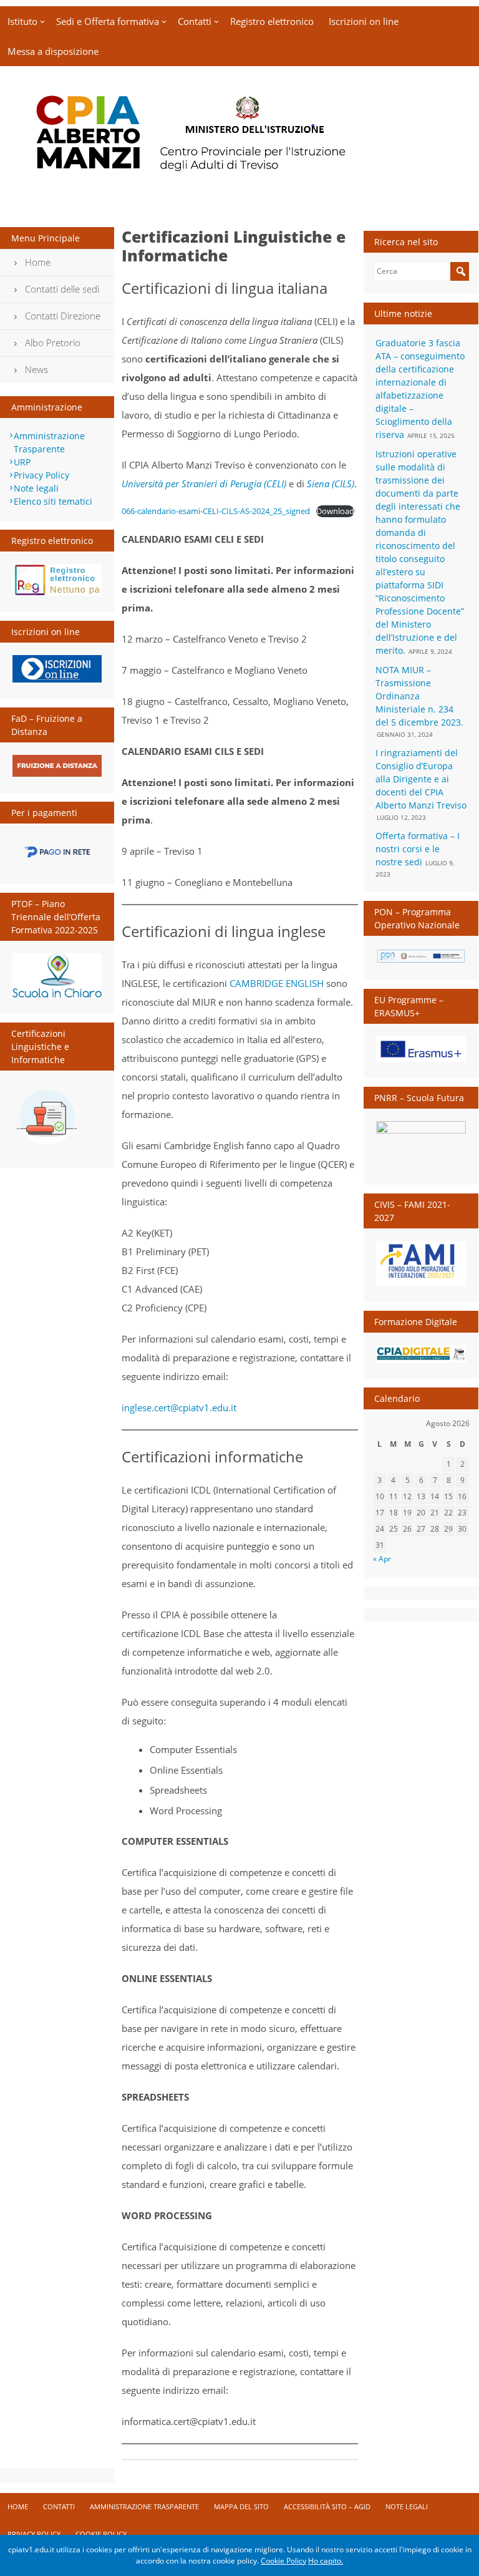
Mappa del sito (241, 2506)
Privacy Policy (41, 475)
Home (38, 262)
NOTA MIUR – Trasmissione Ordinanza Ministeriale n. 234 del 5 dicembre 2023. (419, 696)
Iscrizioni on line (364, 21)
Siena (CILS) (331, 484)
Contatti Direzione (63, 316)
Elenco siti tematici (53, 501)
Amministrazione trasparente (144, 2506)
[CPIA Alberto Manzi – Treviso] (239, 178)
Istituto (22, 21)
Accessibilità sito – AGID (327, 2506)
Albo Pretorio (53, 343)
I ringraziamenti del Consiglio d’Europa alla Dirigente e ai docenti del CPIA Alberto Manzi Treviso (421, 779)
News (36, 369)
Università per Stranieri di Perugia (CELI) (204, 484)
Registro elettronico (272, 21)
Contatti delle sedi (62, 289)
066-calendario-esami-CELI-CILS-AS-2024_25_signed (216, 511)
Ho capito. (326, 2561)
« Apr (382, 1558)
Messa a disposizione (53, 51)
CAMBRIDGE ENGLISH (277, 983)
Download (335, 511)
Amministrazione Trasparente (49, 442)
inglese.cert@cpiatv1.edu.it (179, 1407)
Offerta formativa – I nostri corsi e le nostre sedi (418, 849)
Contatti (195, 21)
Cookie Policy (101, 2534)
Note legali (36, 488)
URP (22, 462)
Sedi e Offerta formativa (108, 21)
